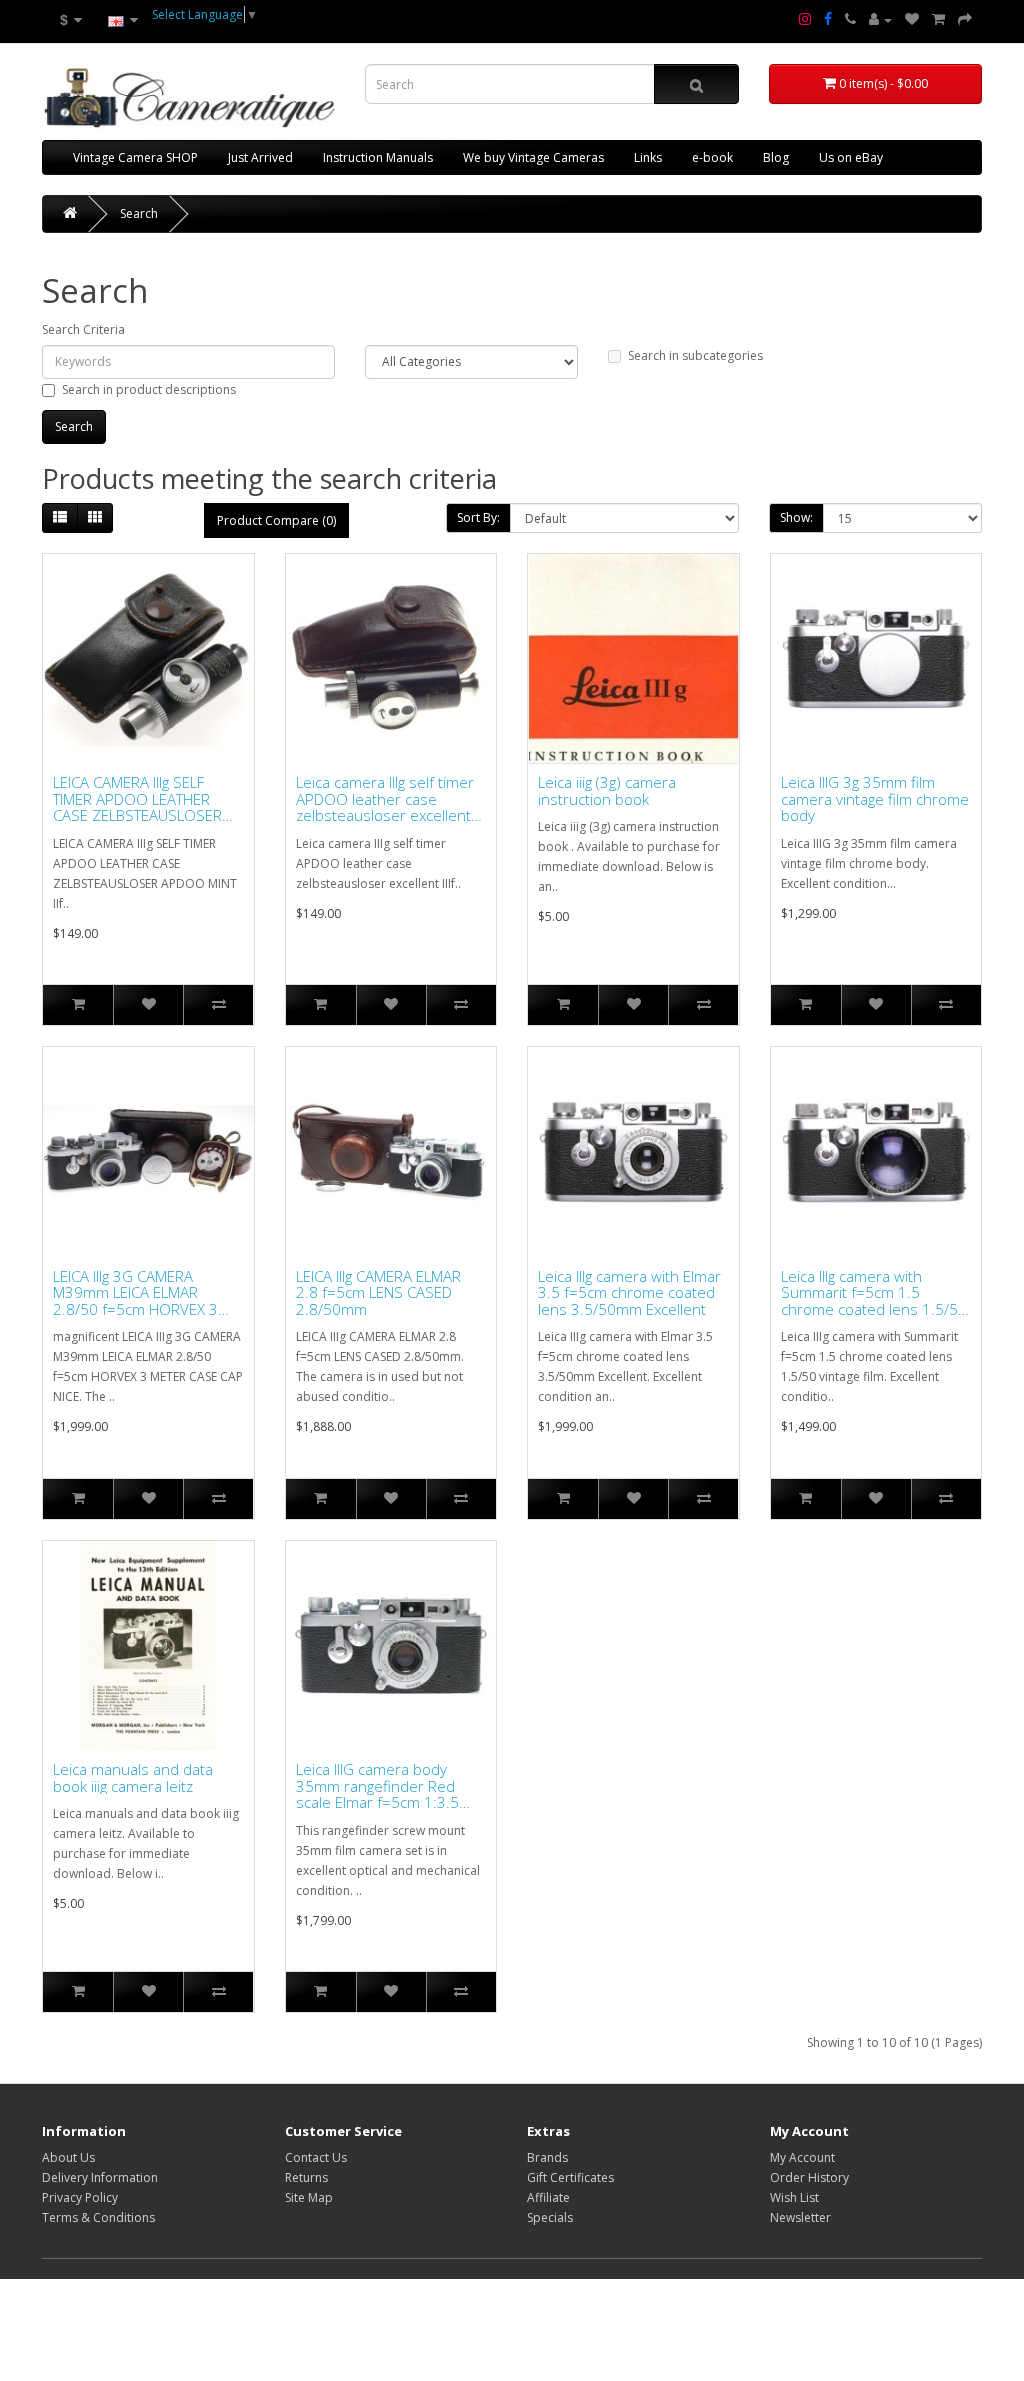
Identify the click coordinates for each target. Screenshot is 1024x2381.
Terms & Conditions (98, 2217)
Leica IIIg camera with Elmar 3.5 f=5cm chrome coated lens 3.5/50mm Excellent (629, 1293)
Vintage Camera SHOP (135, 157)
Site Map (309, 2197)
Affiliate (548, 2197)
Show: (796, 517)
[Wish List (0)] (912, 20)
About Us (68, 2157)
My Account (802, 2157)
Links (648, 157)
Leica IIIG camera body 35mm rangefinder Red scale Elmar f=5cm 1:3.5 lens (377, 1786)
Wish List (794, 2197)
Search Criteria (83, 329)
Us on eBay (851, 157)
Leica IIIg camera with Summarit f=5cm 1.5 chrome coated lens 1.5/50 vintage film (874, 1293)
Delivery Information (100, 2177)
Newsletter (800, 2217)
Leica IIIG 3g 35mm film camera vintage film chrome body (875, 799)
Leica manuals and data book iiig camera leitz (133, 1777)
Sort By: (478, 517)
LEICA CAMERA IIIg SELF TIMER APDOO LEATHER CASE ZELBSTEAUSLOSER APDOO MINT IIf (137, 799)
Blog (776, 157)
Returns (306, 2177)
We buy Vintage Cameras (533, 157)
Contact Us (316, 2157)
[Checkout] (965, 20)
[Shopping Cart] (938, 20)
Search (139, 213)
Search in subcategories (695, 355)
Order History (809, 2177)
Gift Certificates (570, 2177)
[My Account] (880, 20)
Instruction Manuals (378, 157)
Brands (547, 2157)
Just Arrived (260, 157)
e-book (712, 157)
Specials (550, 2217)
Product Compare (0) (276, 520)
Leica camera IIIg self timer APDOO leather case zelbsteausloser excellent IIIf (385, 799)
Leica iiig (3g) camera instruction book (607, 790)
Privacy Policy (80, 2197)
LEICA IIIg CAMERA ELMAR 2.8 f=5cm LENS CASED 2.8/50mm (378, 1293)
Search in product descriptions (149, 389)
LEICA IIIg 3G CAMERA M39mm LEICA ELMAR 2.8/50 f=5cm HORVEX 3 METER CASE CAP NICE (135, 1293)
